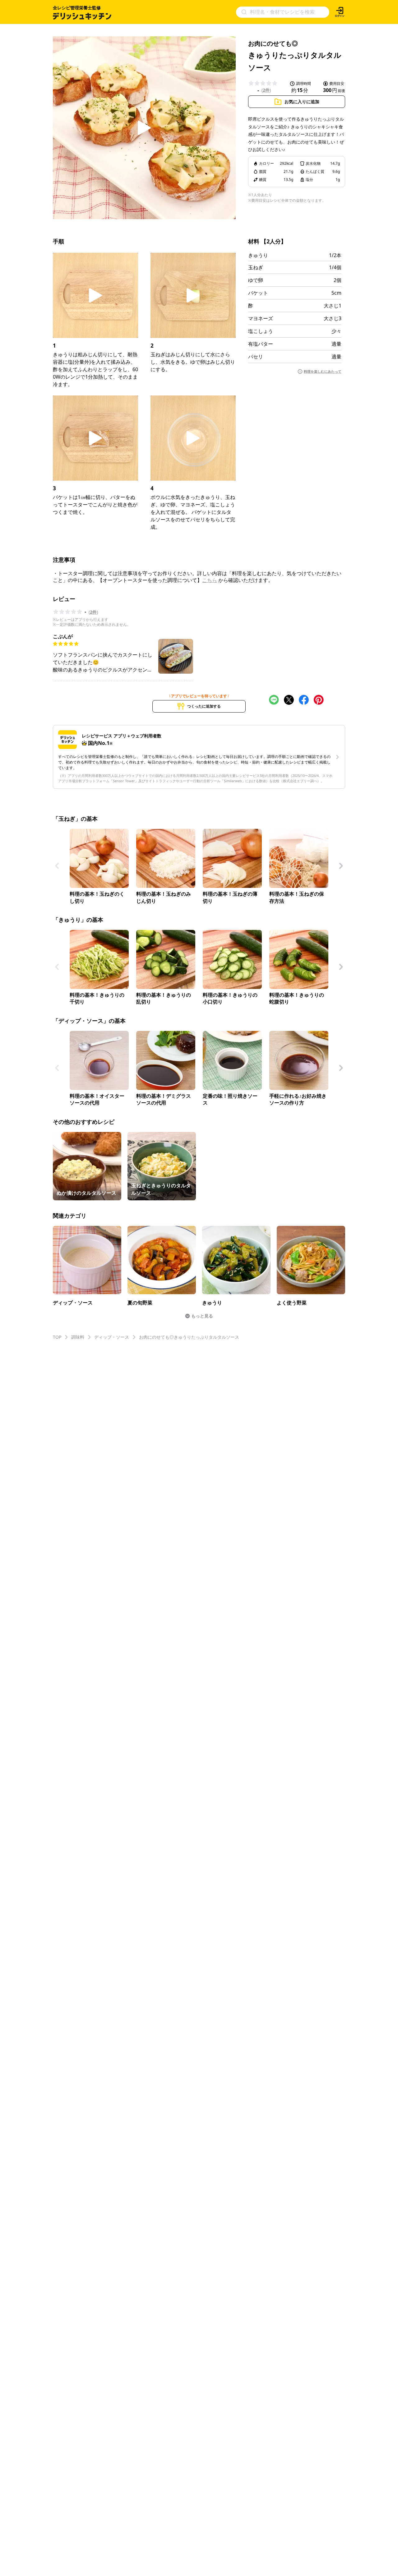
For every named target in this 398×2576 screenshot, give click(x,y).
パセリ (256, 357)
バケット (258, 293)
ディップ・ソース (112, 1337)
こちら (210, 580)
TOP (57, 1337)
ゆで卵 (256, 280)
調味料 (78, 1337)
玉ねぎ (256, 267)
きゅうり (258, 255)
